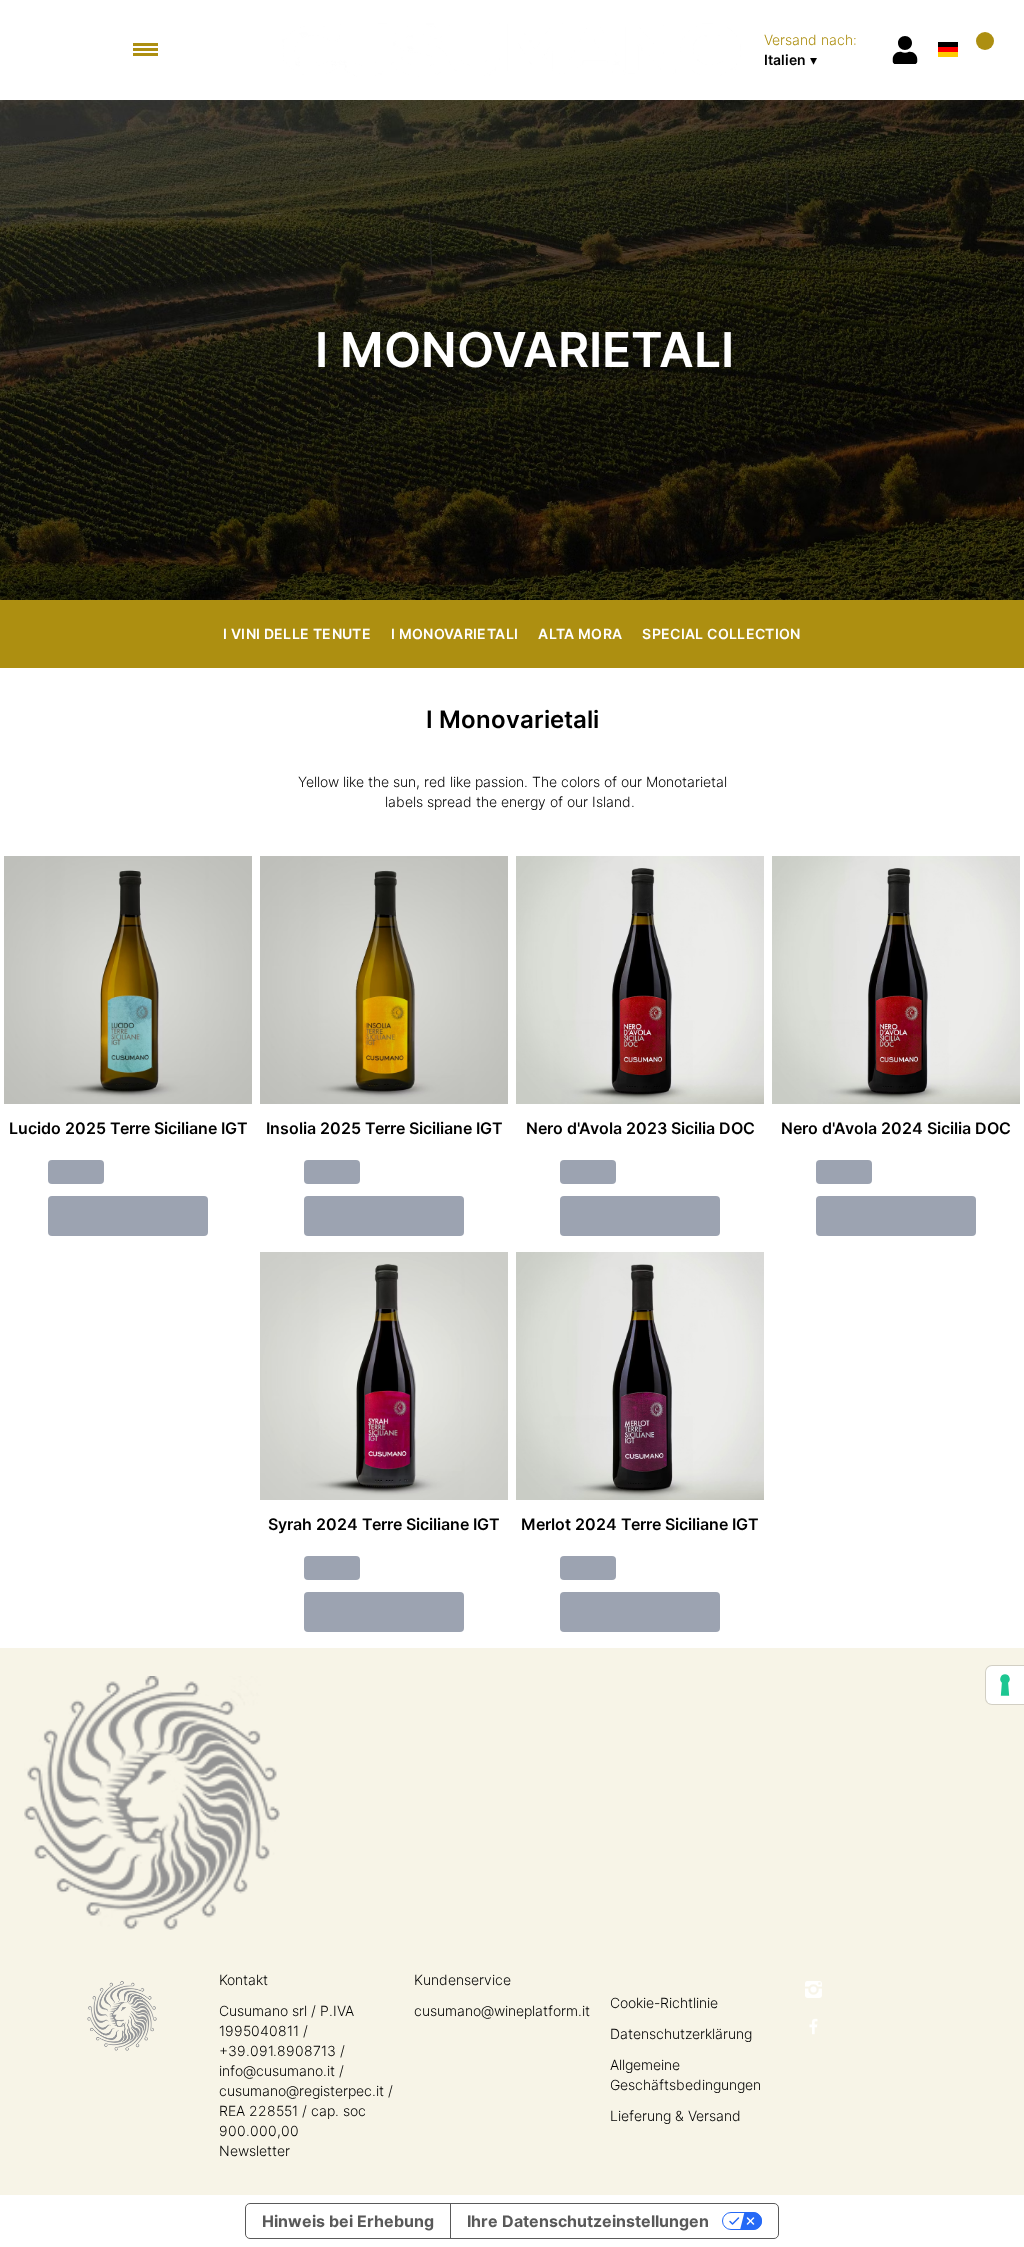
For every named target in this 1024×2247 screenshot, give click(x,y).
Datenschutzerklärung (681, 2033)
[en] (947, 23)
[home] (512, 50)
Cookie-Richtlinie (664, 2002)
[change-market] (820, 50)
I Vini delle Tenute (297, 633)
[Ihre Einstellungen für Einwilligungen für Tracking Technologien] (1005, 1685)
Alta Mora (580, 633)
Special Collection (721, 633)
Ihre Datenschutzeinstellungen (588, 2221)
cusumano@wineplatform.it (502, 2010)
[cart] (981, 49)
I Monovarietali (454, 633)
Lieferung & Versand (675, 2115)
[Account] (905, 50)
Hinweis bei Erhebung (348, 2221)
